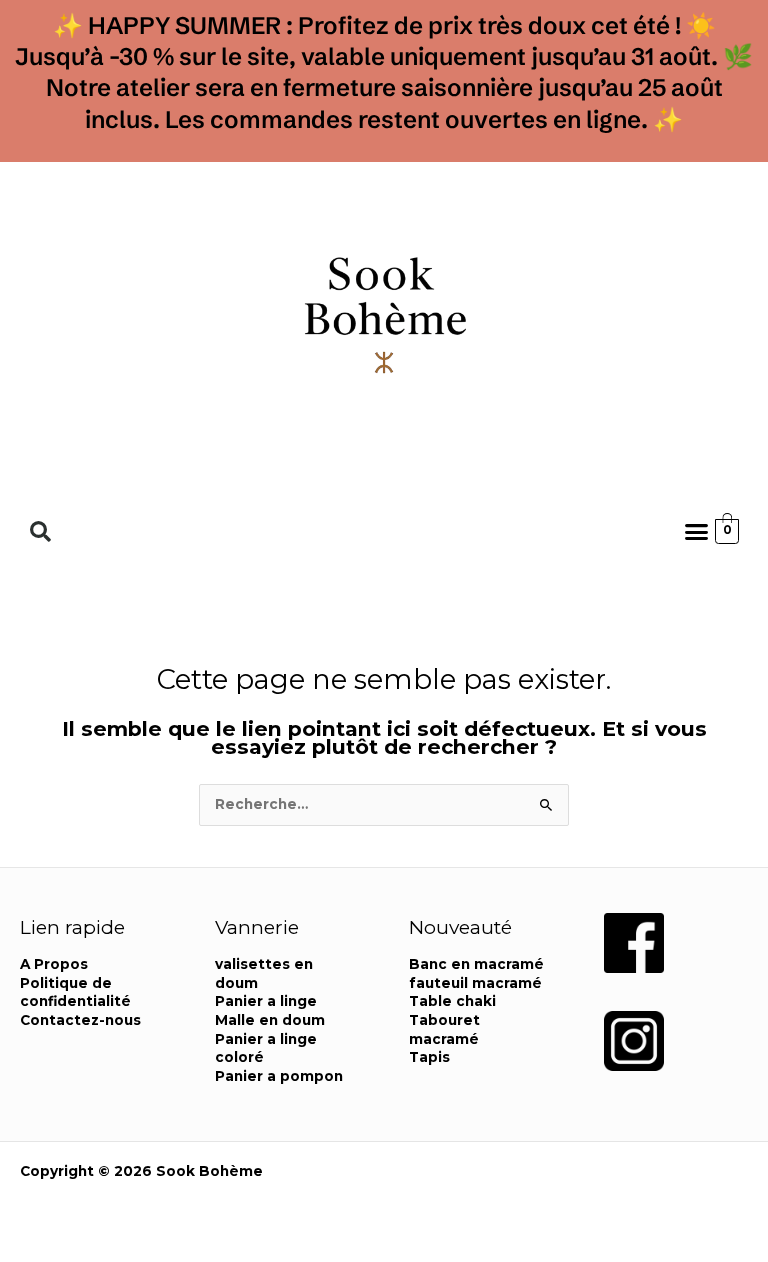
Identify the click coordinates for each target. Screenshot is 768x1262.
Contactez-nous (80, 1020)
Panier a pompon (279, 1076)
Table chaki (452, 1001)
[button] (40, 531)
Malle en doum (270, 1020)
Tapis (429, 1057)
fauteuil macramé (475, 983)
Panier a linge (266, 1001)
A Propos (54, 964)
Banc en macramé (476, 964)
